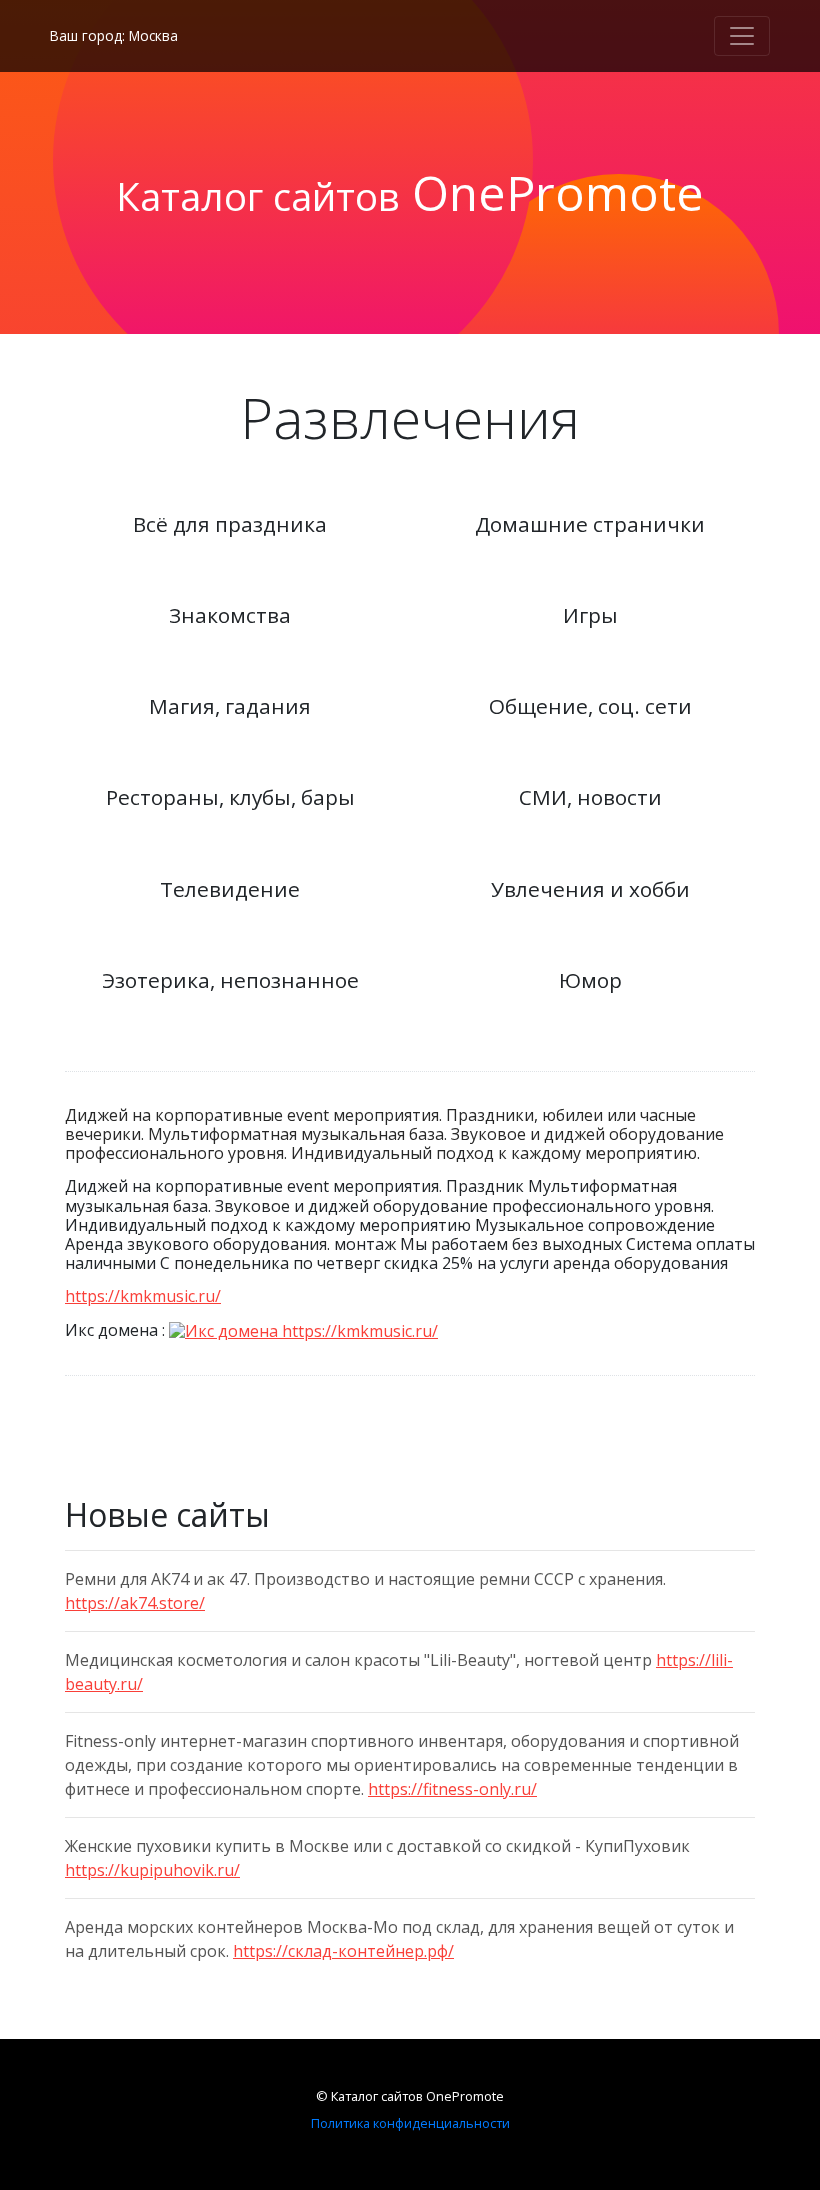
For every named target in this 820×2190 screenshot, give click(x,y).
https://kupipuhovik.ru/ (152, 1870)
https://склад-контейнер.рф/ (343, 1951)
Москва (153, 35)
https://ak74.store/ (135, 1603)
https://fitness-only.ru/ (452, 1789)
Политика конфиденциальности (410, 2123)
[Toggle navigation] (742, 36)
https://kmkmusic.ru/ (143, 1296)
